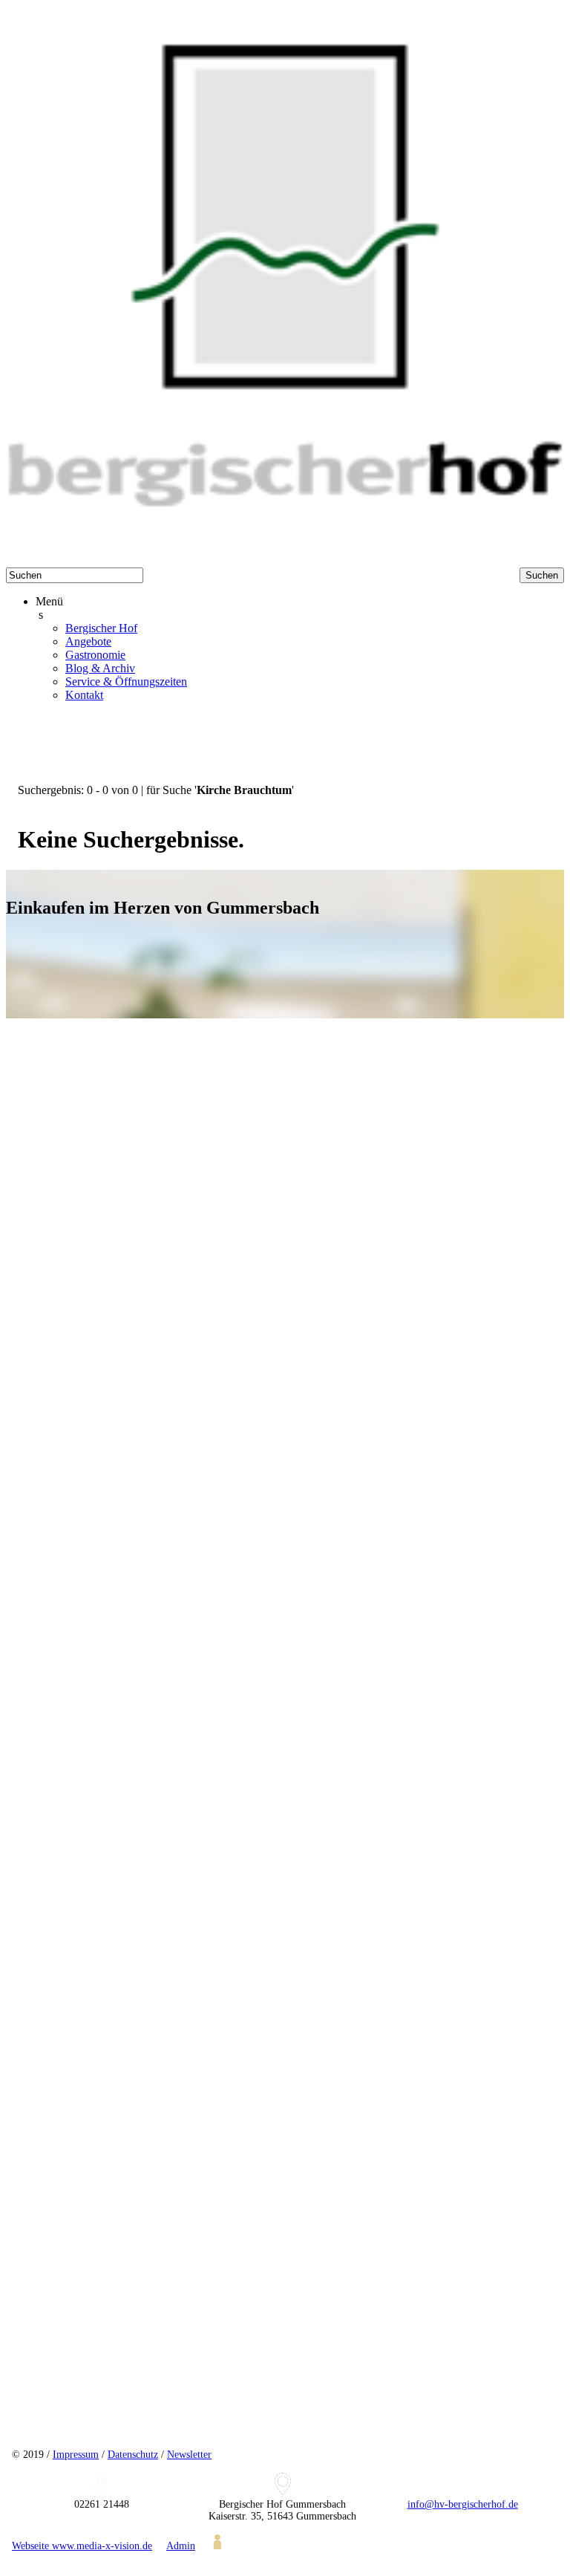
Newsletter (189, 2455)
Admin (181, 2546)
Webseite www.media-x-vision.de (82, 2546)
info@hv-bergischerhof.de (463, 2504)
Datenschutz (133, 2455)
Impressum (76, 2455)
